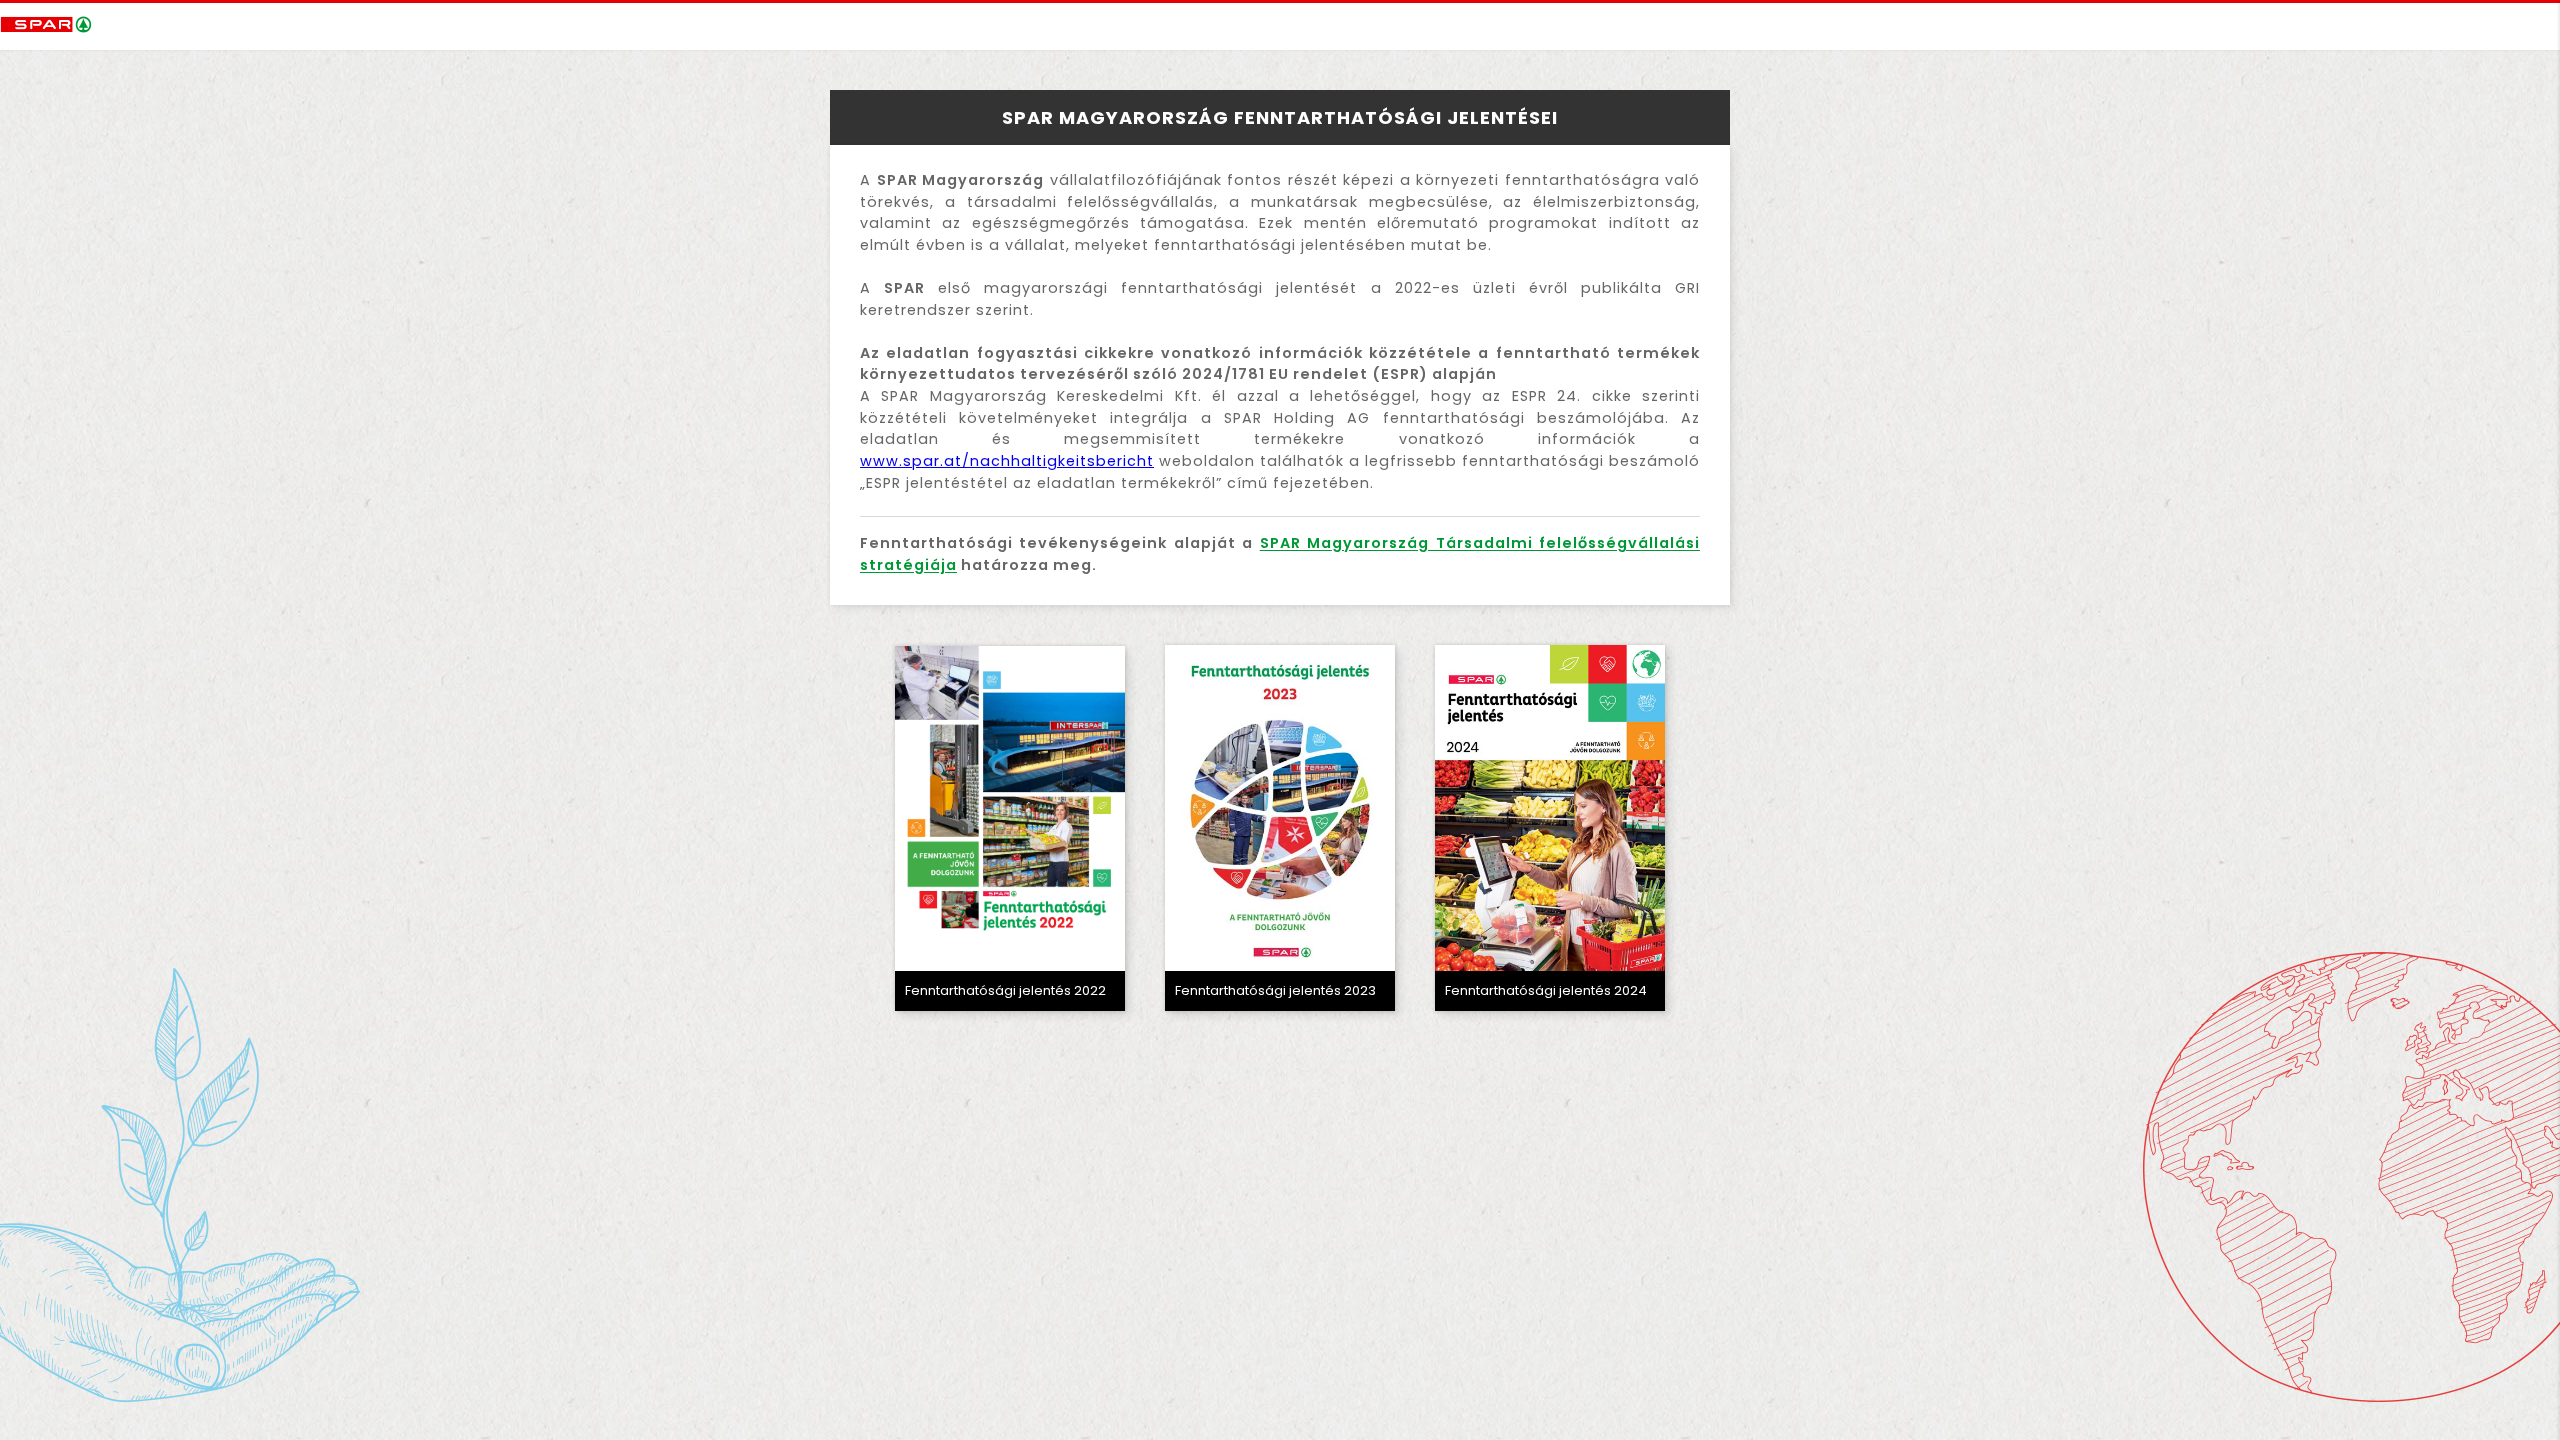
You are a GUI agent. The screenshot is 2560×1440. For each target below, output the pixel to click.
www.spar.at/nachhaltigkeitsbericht (1007, 461)
